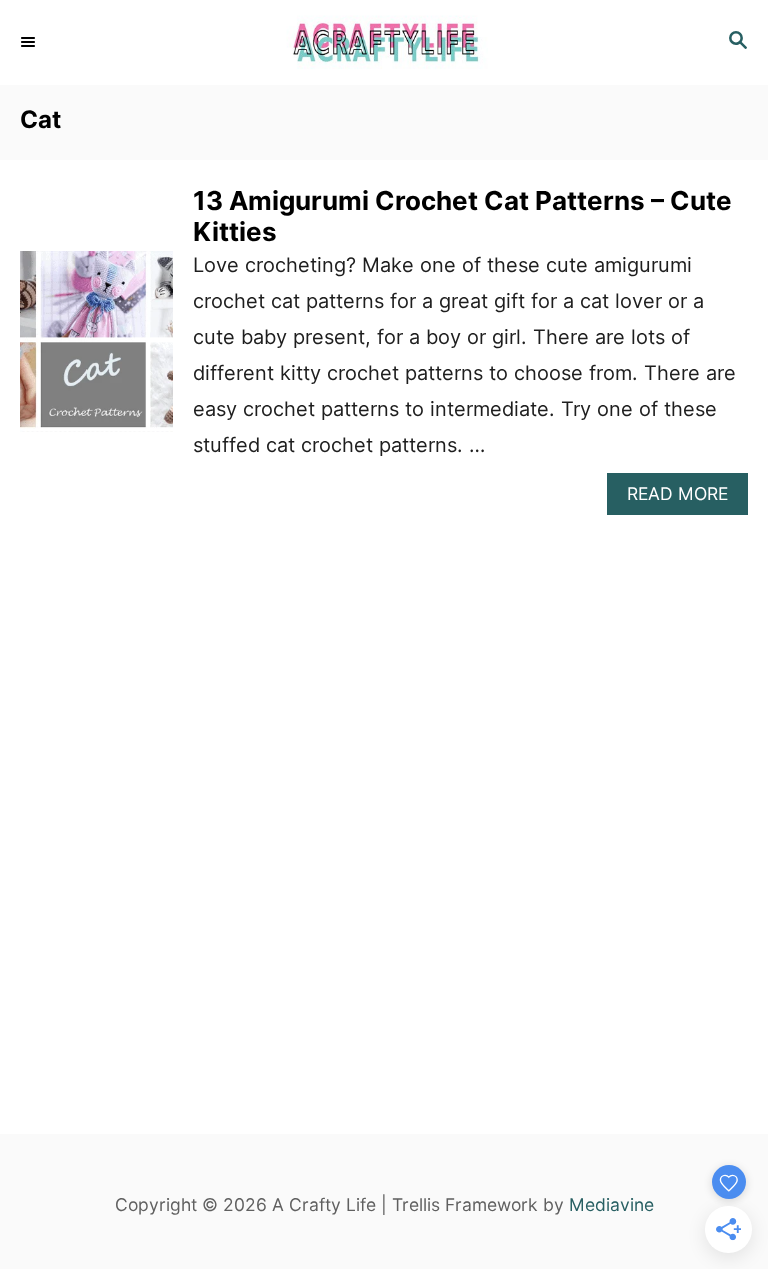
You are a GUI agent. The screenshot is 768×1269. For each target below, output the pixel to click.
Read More (687, 498)
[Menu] (30, 42)
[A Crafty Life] (384, 42)
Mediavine (611, 1204)
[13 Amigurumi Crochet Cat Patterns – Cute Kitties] (96, 350)
